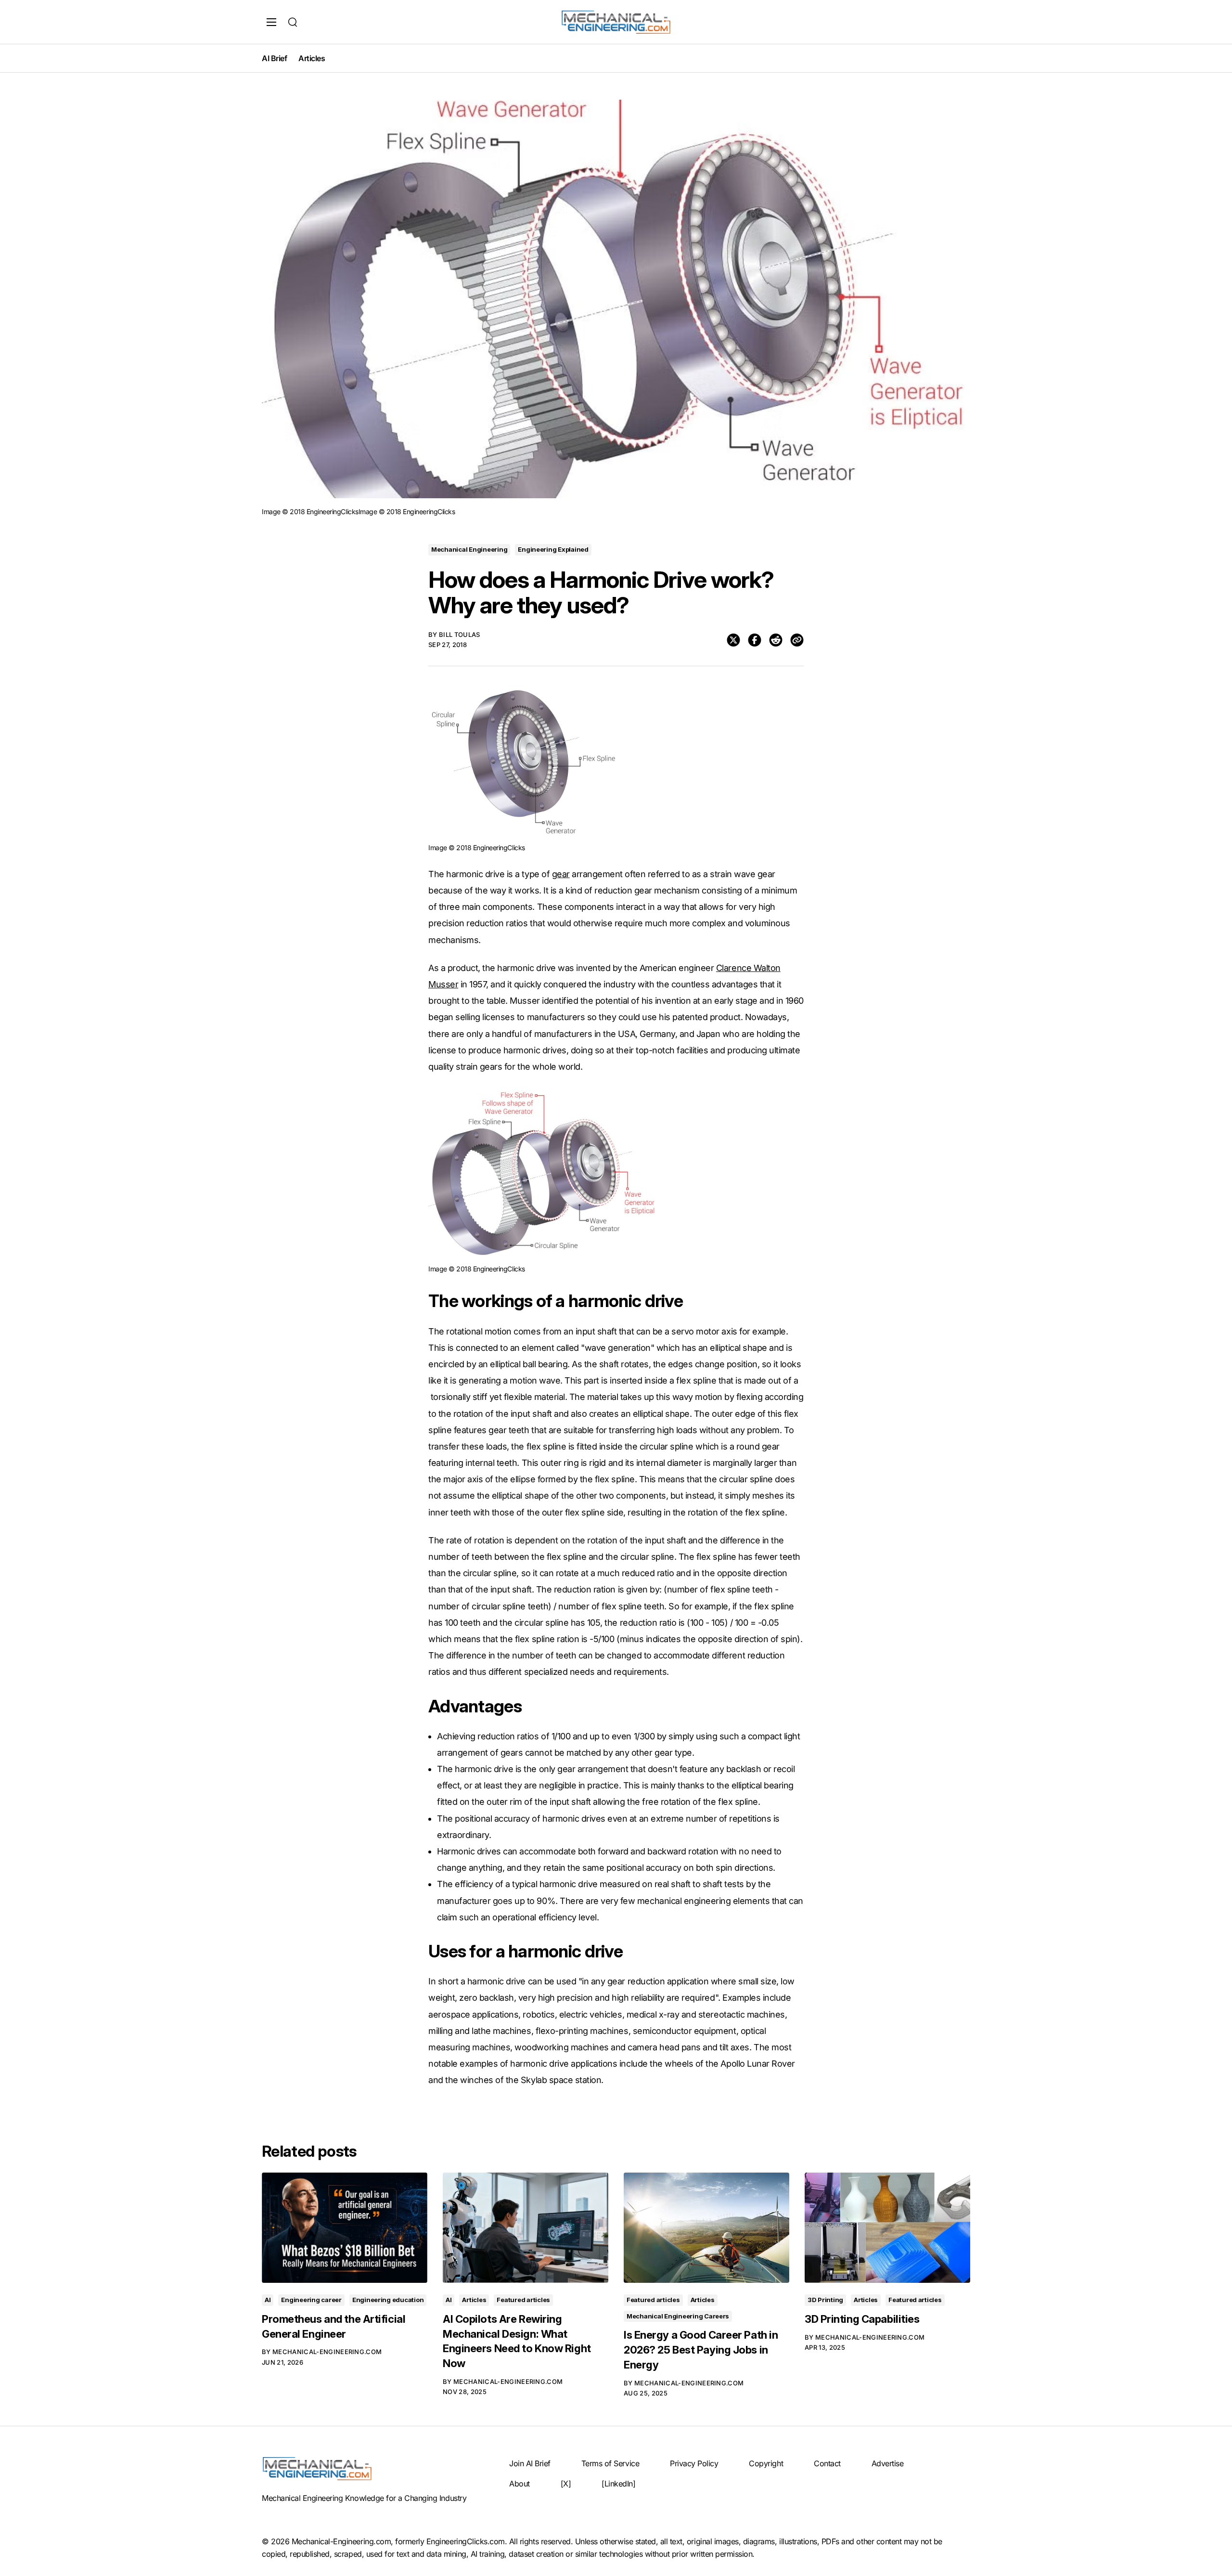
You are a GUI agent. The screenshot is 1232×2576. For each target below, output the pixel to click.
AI (268, 2300)
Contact (827, 2463)
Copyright (766, 2463)
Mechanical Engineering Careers (678, 2316)
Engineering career (311, 2300)
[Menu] (271, 22)
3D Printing (825, 2300)
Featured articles (523, 2300)
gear (561, 874)
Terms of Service (610, 2463)
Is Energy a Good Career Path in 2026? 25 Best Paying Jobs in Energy (701, 2350)
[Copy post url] (797, 640)
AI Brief (274, 58)
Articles (312, 58)
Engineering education (388, 2300)
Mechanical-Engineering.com (327, 2352)
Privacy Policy (694, 2463)
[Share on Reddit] (776, 640)
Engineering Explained (553, 549)
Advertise (888, 2463)
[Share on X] (733, 640)
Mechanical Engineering (469, 549)
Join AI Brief (530, 2463)
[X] (566, 2484)
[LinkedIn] (618, 2484)
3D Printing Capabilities (862, 2319)
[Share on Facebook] (755, 640)
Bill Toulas (460, 634)
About (520, 2484)
